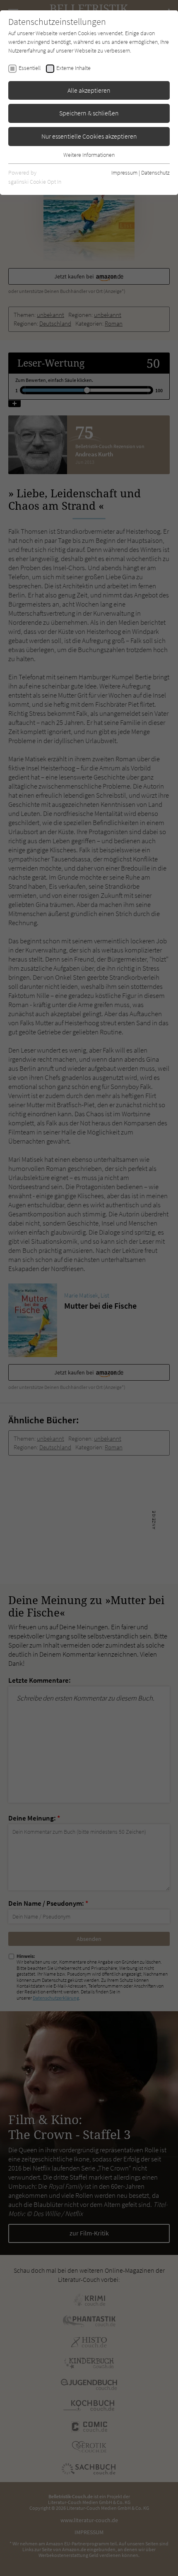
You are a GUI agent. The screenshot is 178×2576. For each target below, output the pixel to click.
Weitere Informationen (89, 155)
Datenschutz (155, 173)
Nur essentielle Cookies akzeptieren (89, 136)
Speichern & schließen (89, 113)
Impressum (124, 173)
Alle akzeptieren (89, 90)
